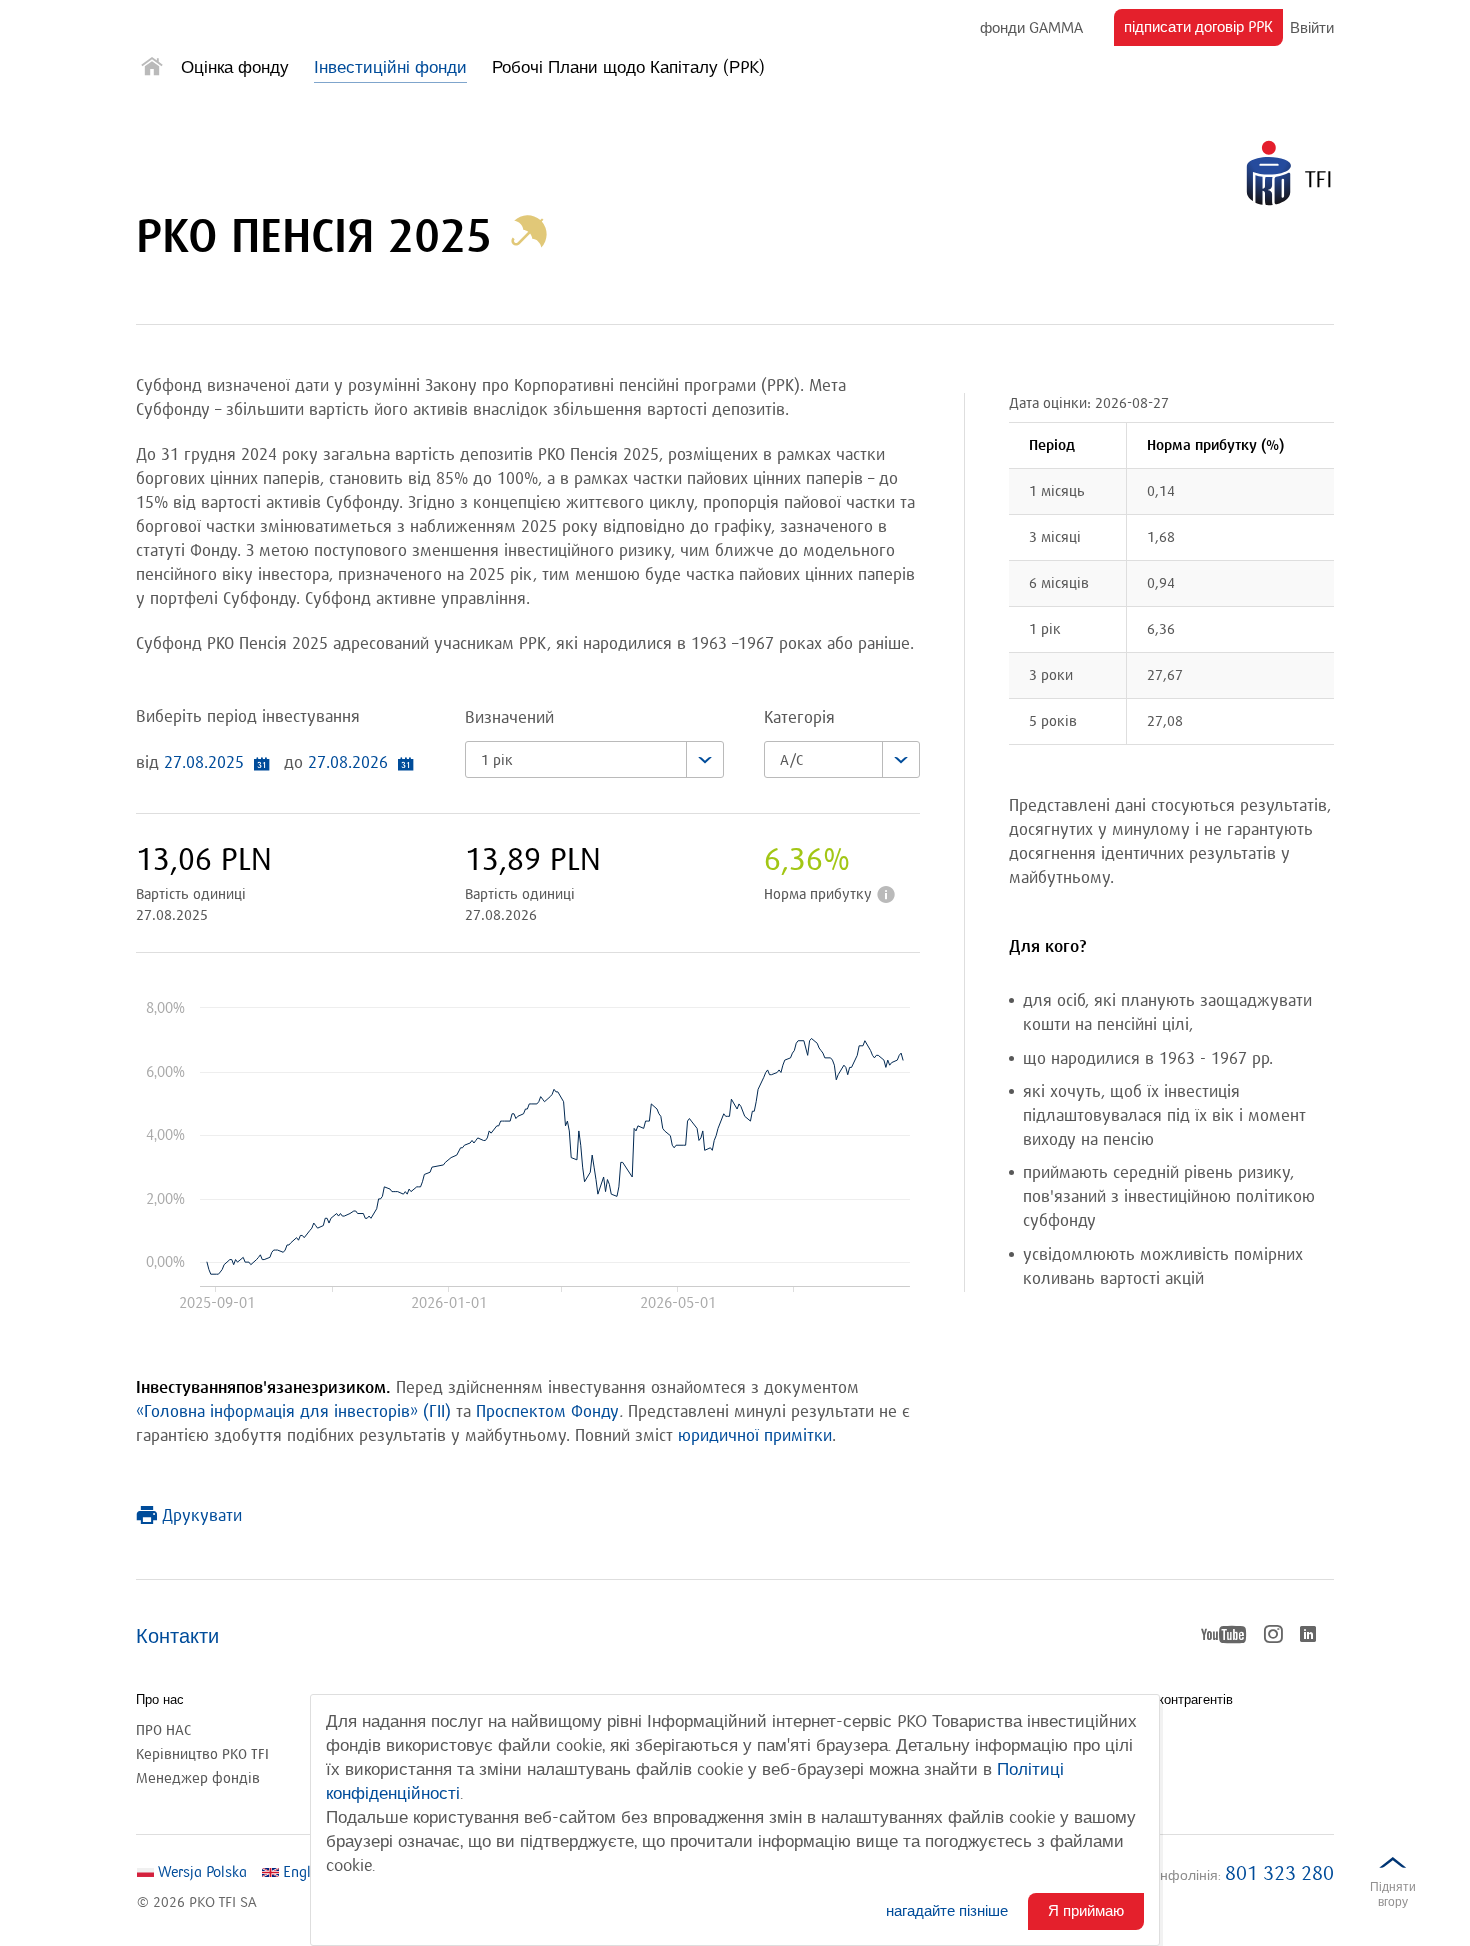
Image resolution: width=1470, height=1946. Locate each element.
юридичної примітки (755, 1436)
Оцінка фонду (235, 68)
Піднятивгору (1393, 1894)
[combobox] (594, 759)
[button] (529, 238)
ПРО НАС (163, 1730)
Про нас (160, 1700)
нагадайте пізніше (947, 1911)
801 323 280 (1279, 1874)
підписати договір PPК (1203, 31)
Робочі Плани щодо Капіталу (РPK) (628, 68)
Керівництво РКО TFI (202, 1754)
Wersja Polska (200, 1872)
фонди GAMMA (1031, 28)
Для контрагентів (1181, 1700)
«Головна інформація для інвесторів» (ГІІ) (293, 1412)
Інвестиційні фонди (390, 68)
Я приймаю (1086, 1911)
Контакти (177, 1637)
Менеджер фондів (198, 1778)
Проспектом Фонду (547, 1412)
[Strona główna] (152, 70)
